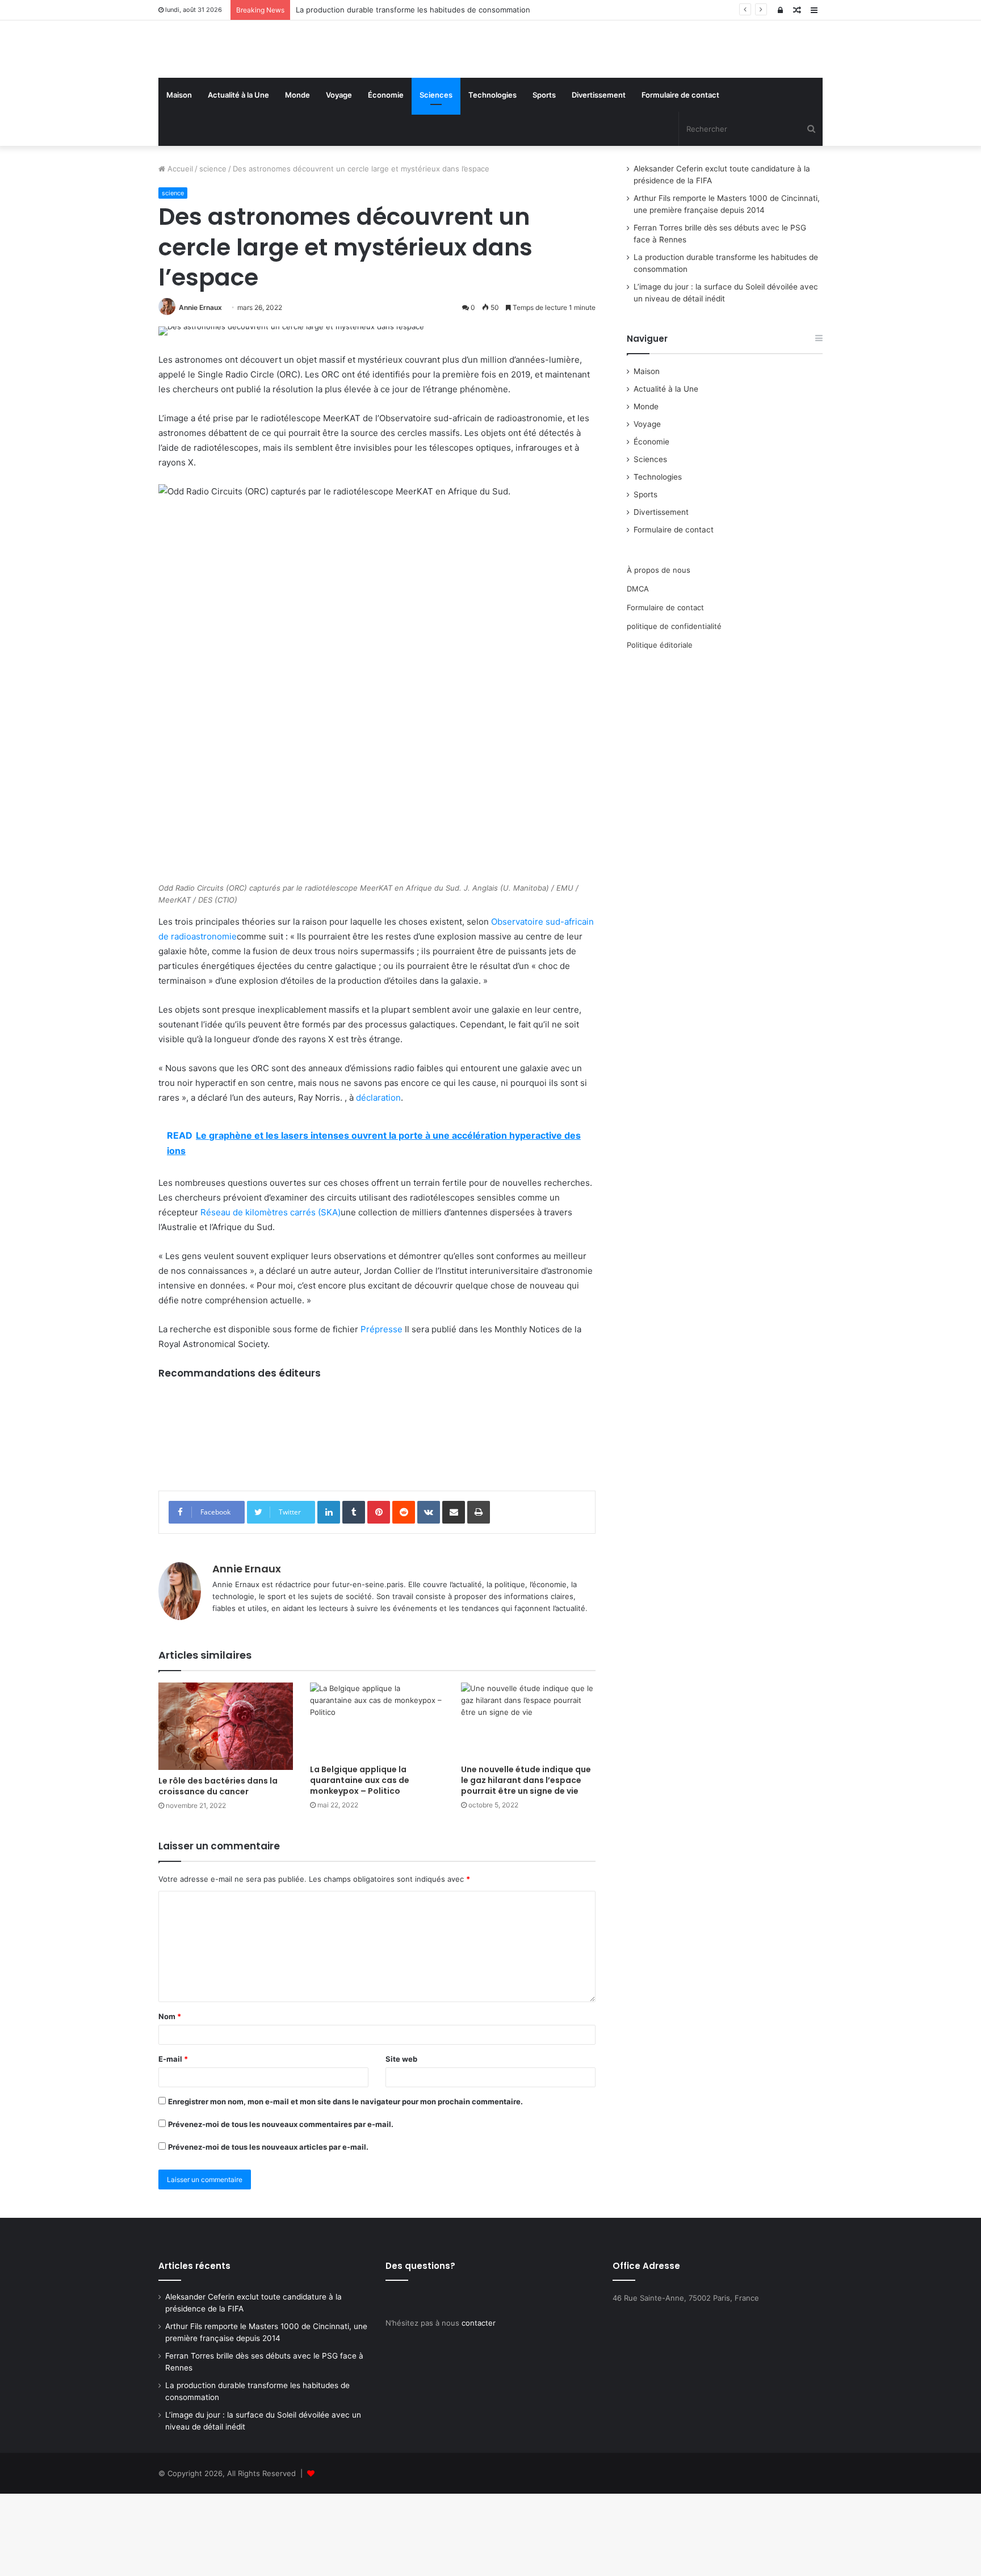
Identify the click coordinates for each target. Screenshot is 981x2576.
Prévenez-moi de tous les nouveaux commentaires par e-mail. (281, 2206)
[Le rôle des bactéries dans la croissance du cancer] (226, 1808)
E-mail (173, 2141)
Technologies (492, 177)
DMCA (638, 671)
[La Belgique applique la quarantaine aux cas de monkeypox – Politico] (377, 1803)
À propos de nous (659, 652)
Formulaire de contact (680, 177)
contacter (479, 2405)
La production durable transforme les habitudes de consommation (413, 10)
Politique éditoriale (660, 727)
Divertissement (599, 177)
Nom (170, 2099)
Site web (401, 2141)
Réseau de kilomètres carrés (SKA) (271, 1295)
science (213, 251)
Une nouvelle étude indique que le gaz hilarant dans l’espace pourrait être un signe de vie (526, 1862)
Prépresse (381, 1411)
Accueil (179, 251)
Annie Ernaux (200, 390)
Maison (179, 177)
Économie (386, 177)
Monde (297, 177)
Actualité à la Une (238, 177)
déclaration (378, 1180)
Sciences (436, 177)
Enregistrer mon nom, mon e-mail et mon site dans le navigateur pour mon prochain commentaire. (345, 2184)
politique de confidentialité (674, 708)
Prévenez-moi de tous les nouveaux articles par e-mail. (268, 2229)
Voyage (339, 177)
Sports (544, 177)
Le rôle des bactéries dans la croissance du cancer (218, 1868)
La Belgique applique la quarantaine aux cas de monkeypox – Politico (360, 1862)
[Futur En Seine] (263, 90)
